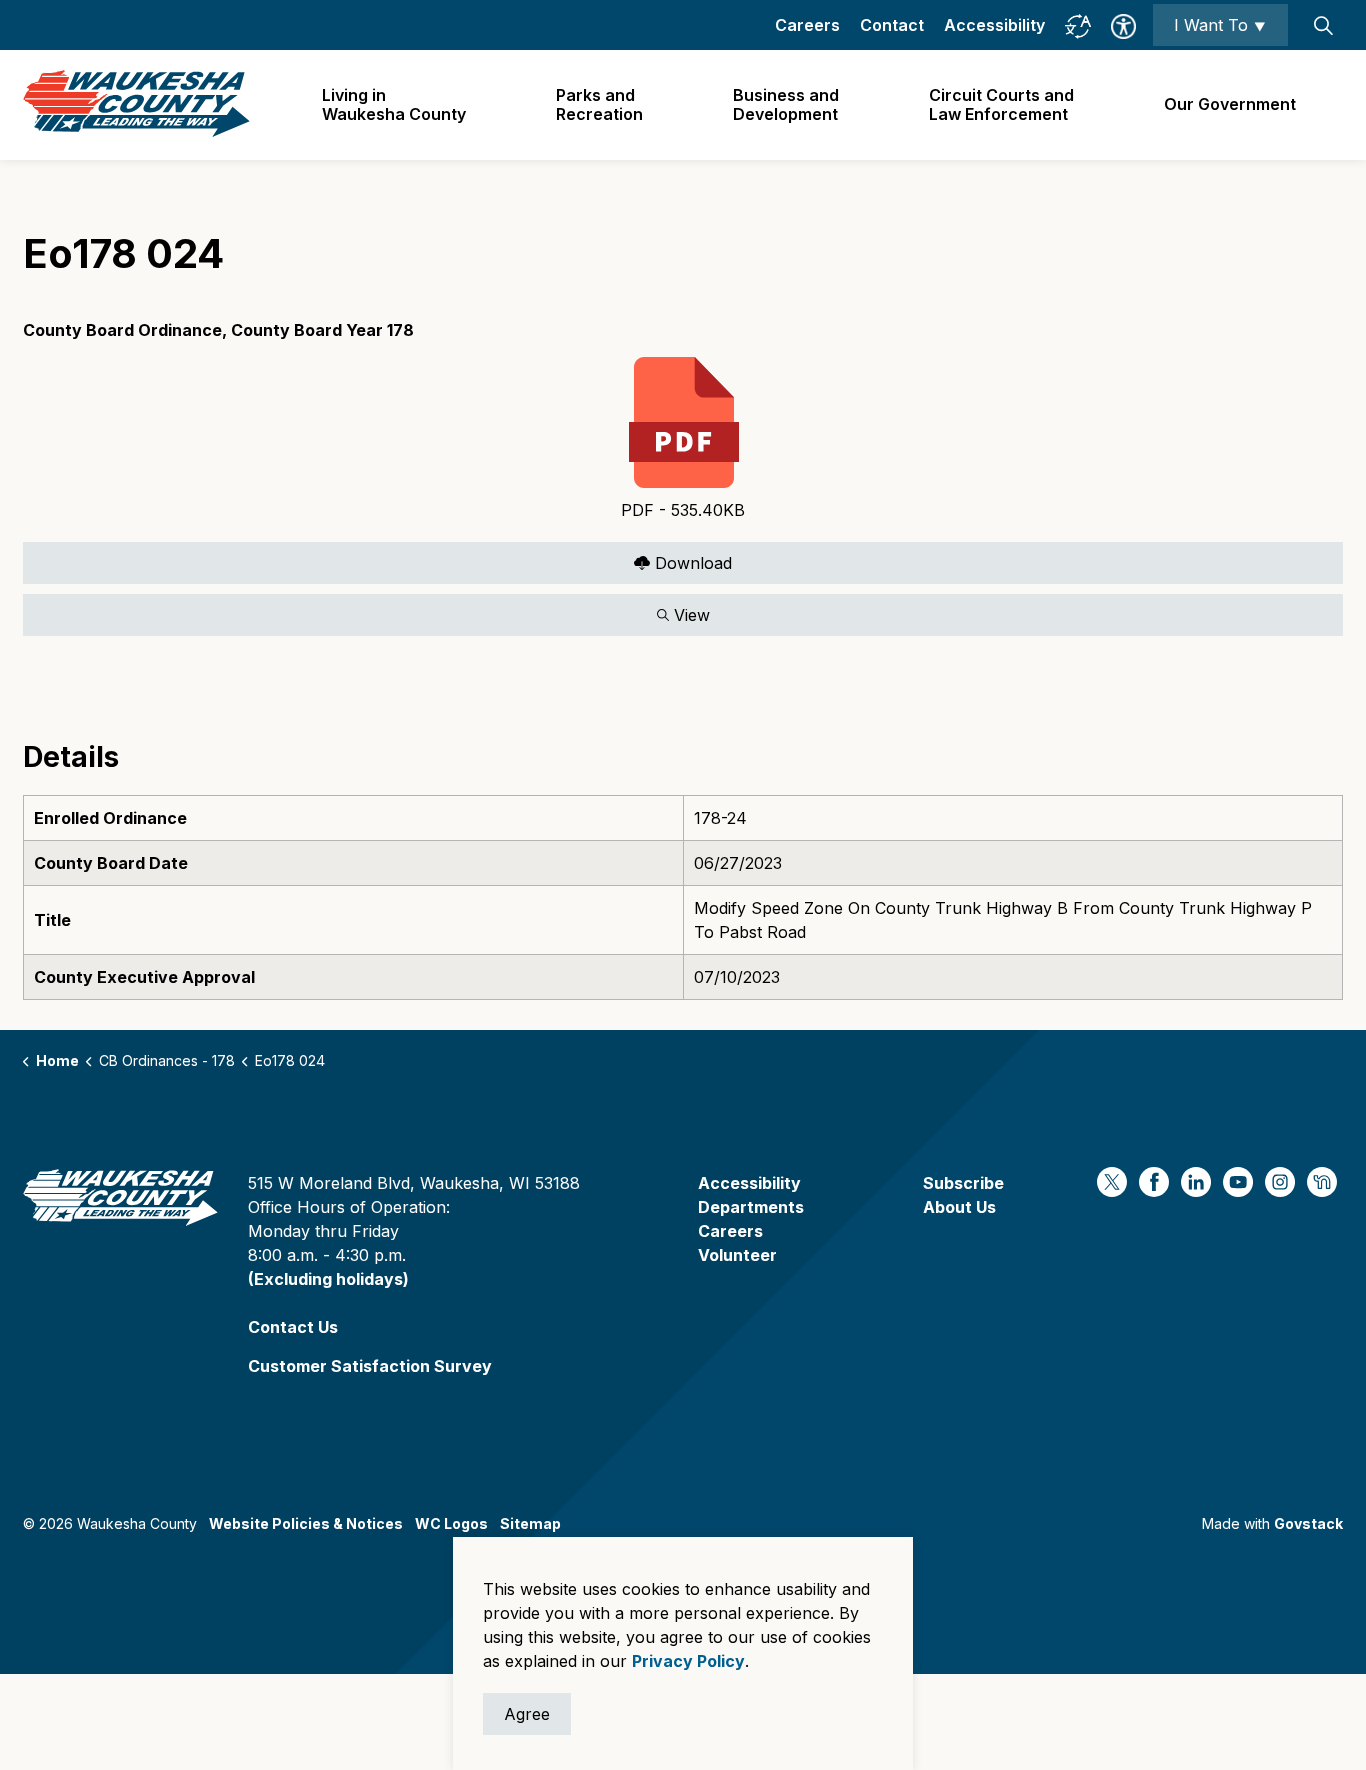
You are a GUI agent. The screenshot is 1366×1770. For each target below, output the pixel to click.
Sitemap (530, 1523)
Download (377, 558)
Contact (892, 25)
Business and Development (786, 104)
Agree (527, 1714)
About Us (959, 1207)
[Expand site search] (1323, 25)
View (366, 610)
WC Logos (451, 1523)
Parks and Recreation (599, 104)
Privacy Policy (688, 1661)
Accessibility (994, 25)
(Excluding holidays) (328, 1279)
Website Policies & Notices (306, 1523)
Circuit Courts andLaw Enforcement (1001, 104)
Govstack (1308, 1523)
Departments (751, 1207)
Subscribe (963, 1183)
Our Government (1230, 104)
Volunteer (737, 1255)
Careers (807, 25)
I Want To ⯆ (1220, 25)
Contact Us (293, 1327)
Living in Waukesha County (394, 104)
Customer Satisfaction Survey (370, 1366)
